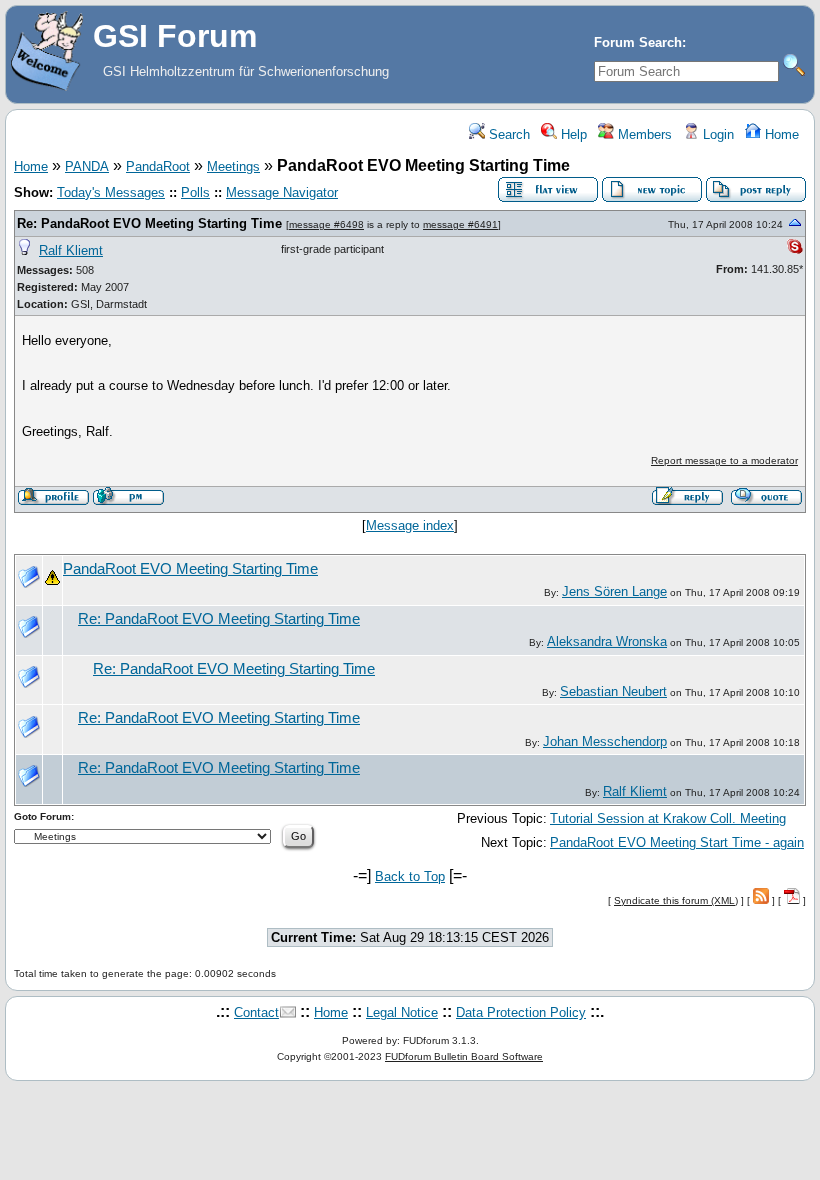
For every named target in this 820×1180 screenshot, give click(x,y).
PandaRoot (158, 166)
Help (572, 134)
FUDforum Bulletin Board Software (464, 1056)
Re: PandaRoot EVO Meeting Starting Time (149, 223)
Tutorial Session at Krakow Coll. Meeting (668, 818)
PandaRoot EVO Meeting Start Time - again (677, 842)
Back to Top (410, 876)
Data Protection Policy (521, 1012)
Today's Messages (111, 192)
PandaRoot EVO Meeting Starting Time (190, 569)
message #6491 (460, 224)
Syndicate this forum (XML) (676, 900)
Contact (256, 1012)
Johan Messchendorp (605, 741)
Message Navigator (282, 192)
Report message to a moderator (724, 460)
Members (643, 134)
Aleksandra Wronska (607, 641)
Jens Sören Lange (614, 591)
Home (780, 134)
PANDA (87, 166)
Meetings (233, 166)
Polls (195, 192)
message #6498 (326, 224)
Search (507, 134)
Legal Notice (402, 1012)
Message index (410, 525)
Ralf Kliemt (71, 250)
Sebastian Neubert (613, 691)
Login (716, 134)
